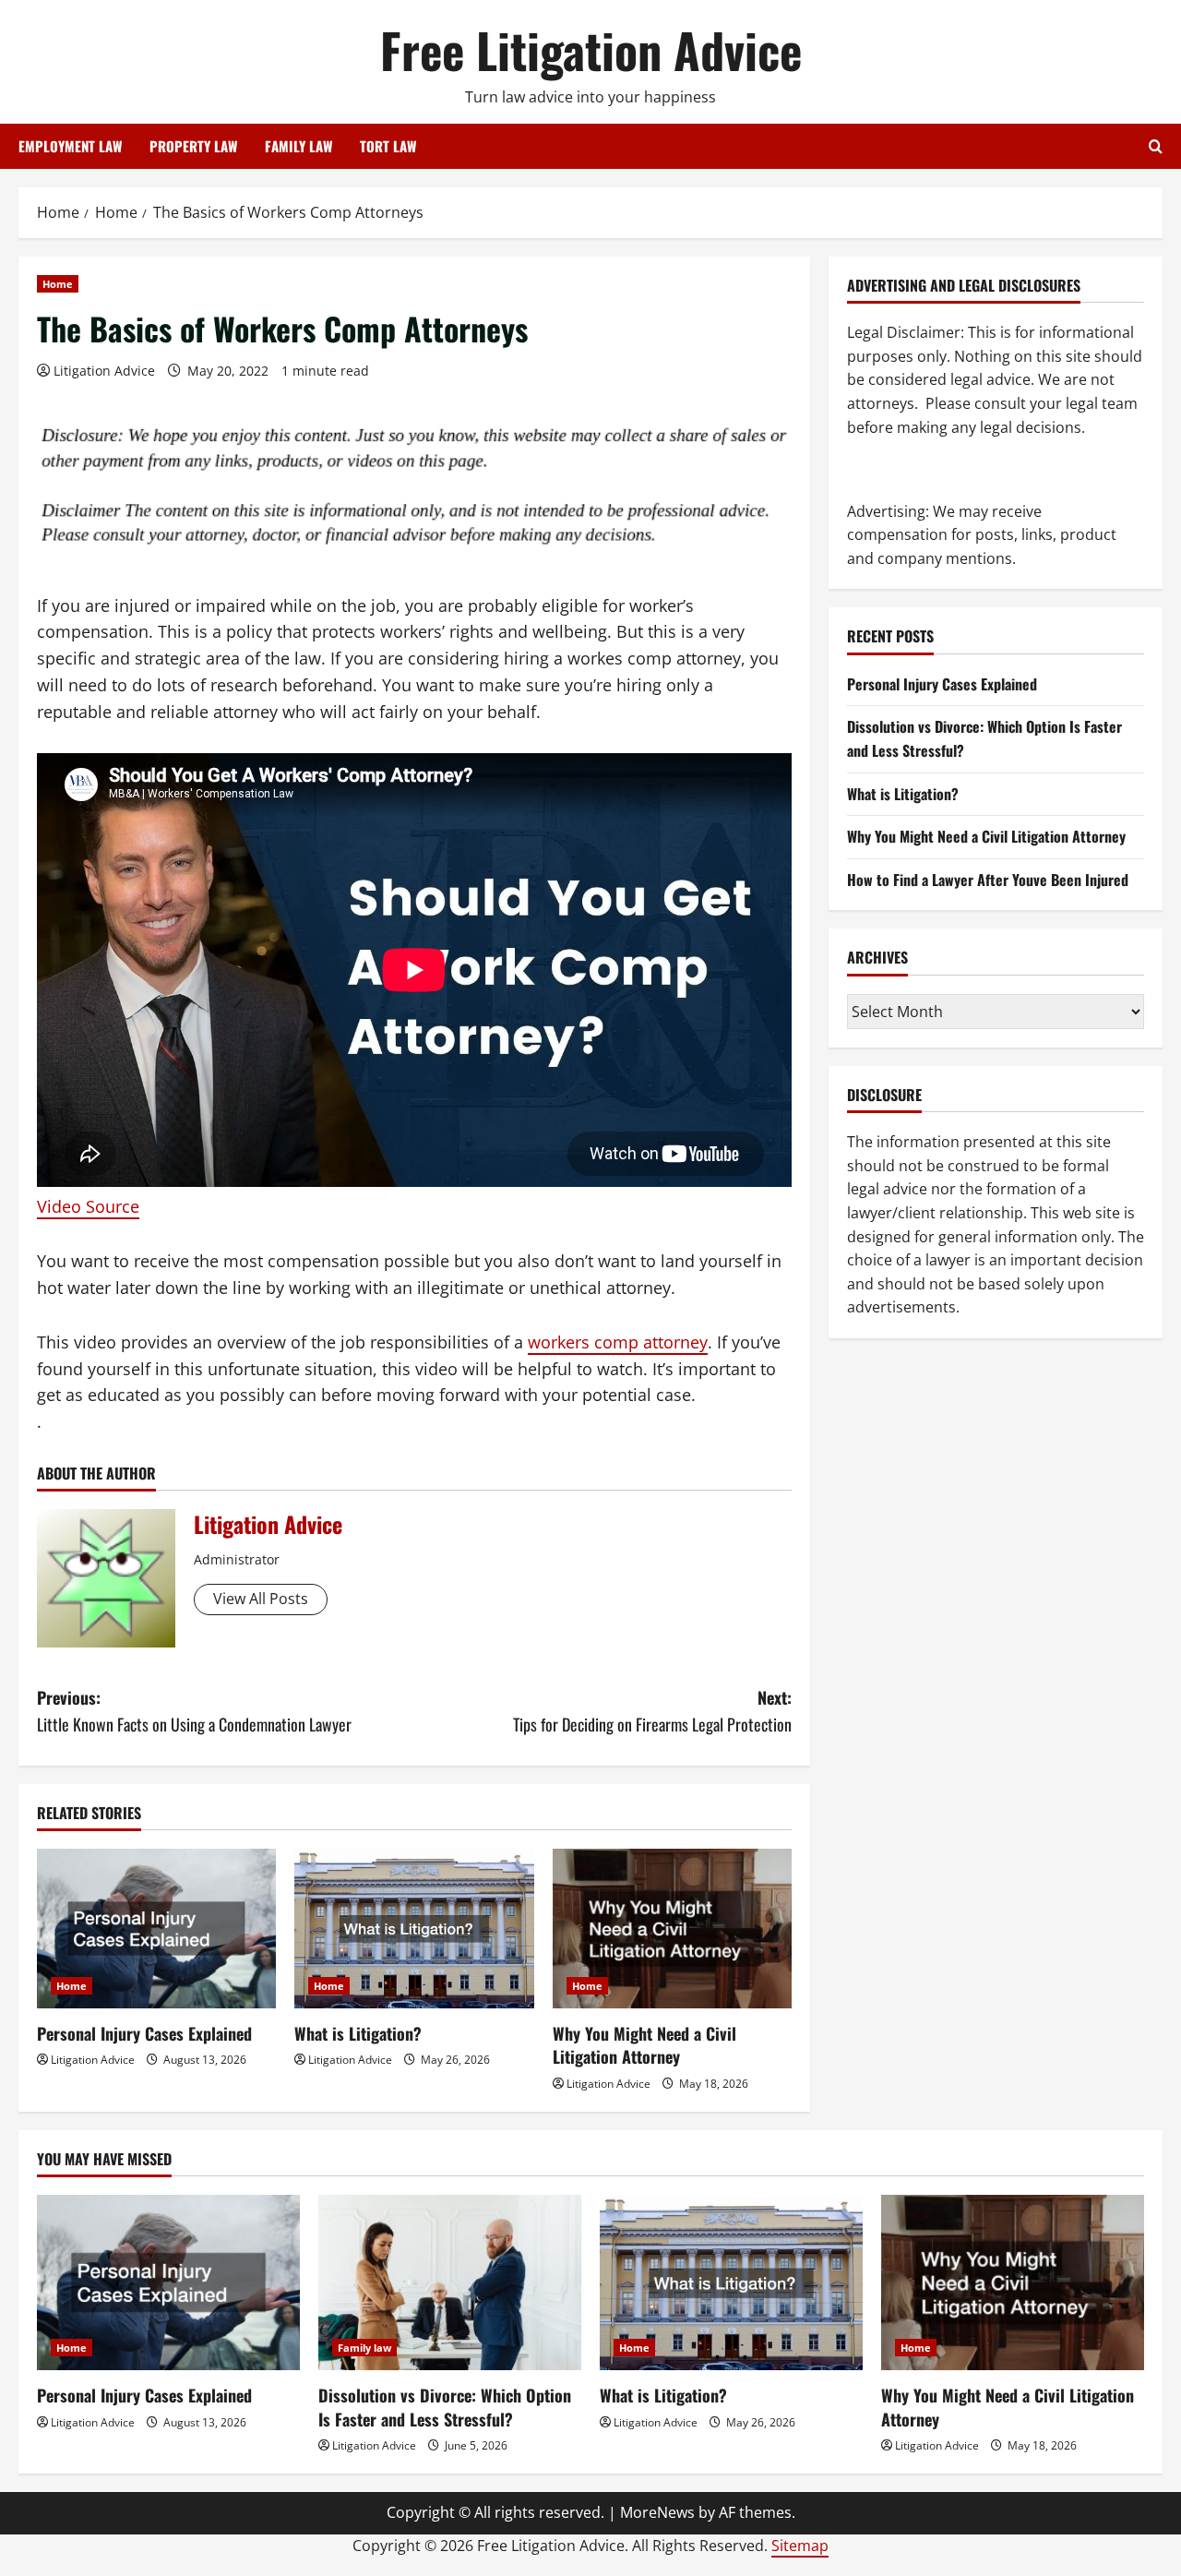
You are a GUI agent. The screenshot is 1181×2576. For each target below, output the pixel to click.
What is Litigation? (358, 2033)
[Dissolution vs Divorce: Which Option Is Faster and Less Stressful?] (450, 2282)
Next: (652, 1711)
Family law (364, 2348)
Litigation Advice (104, 371)
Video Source (88, 1206)
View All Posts (261, 1599)
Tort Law (388, 146)
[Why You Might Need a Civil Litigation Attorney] (672, 1929)
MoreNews (657, 2512)
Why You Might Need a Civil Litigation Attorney (644, 2045)
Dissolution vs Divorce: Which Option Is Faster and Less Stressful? (445, 2407)
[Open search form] (1156, 146)
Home (58, 284)
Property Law (193, 146)
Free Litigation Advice (591, 49)
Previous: (194, 1711)
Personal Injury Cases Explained (144, 2033)
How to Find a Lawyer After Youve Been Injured (988, 880)
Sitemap (800, 2546)
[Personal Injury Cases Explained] (156, 1929)
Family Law (298, 146)
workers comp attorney (618, 1342)
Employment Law (70, 146)
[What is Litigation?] (414, 1929)
